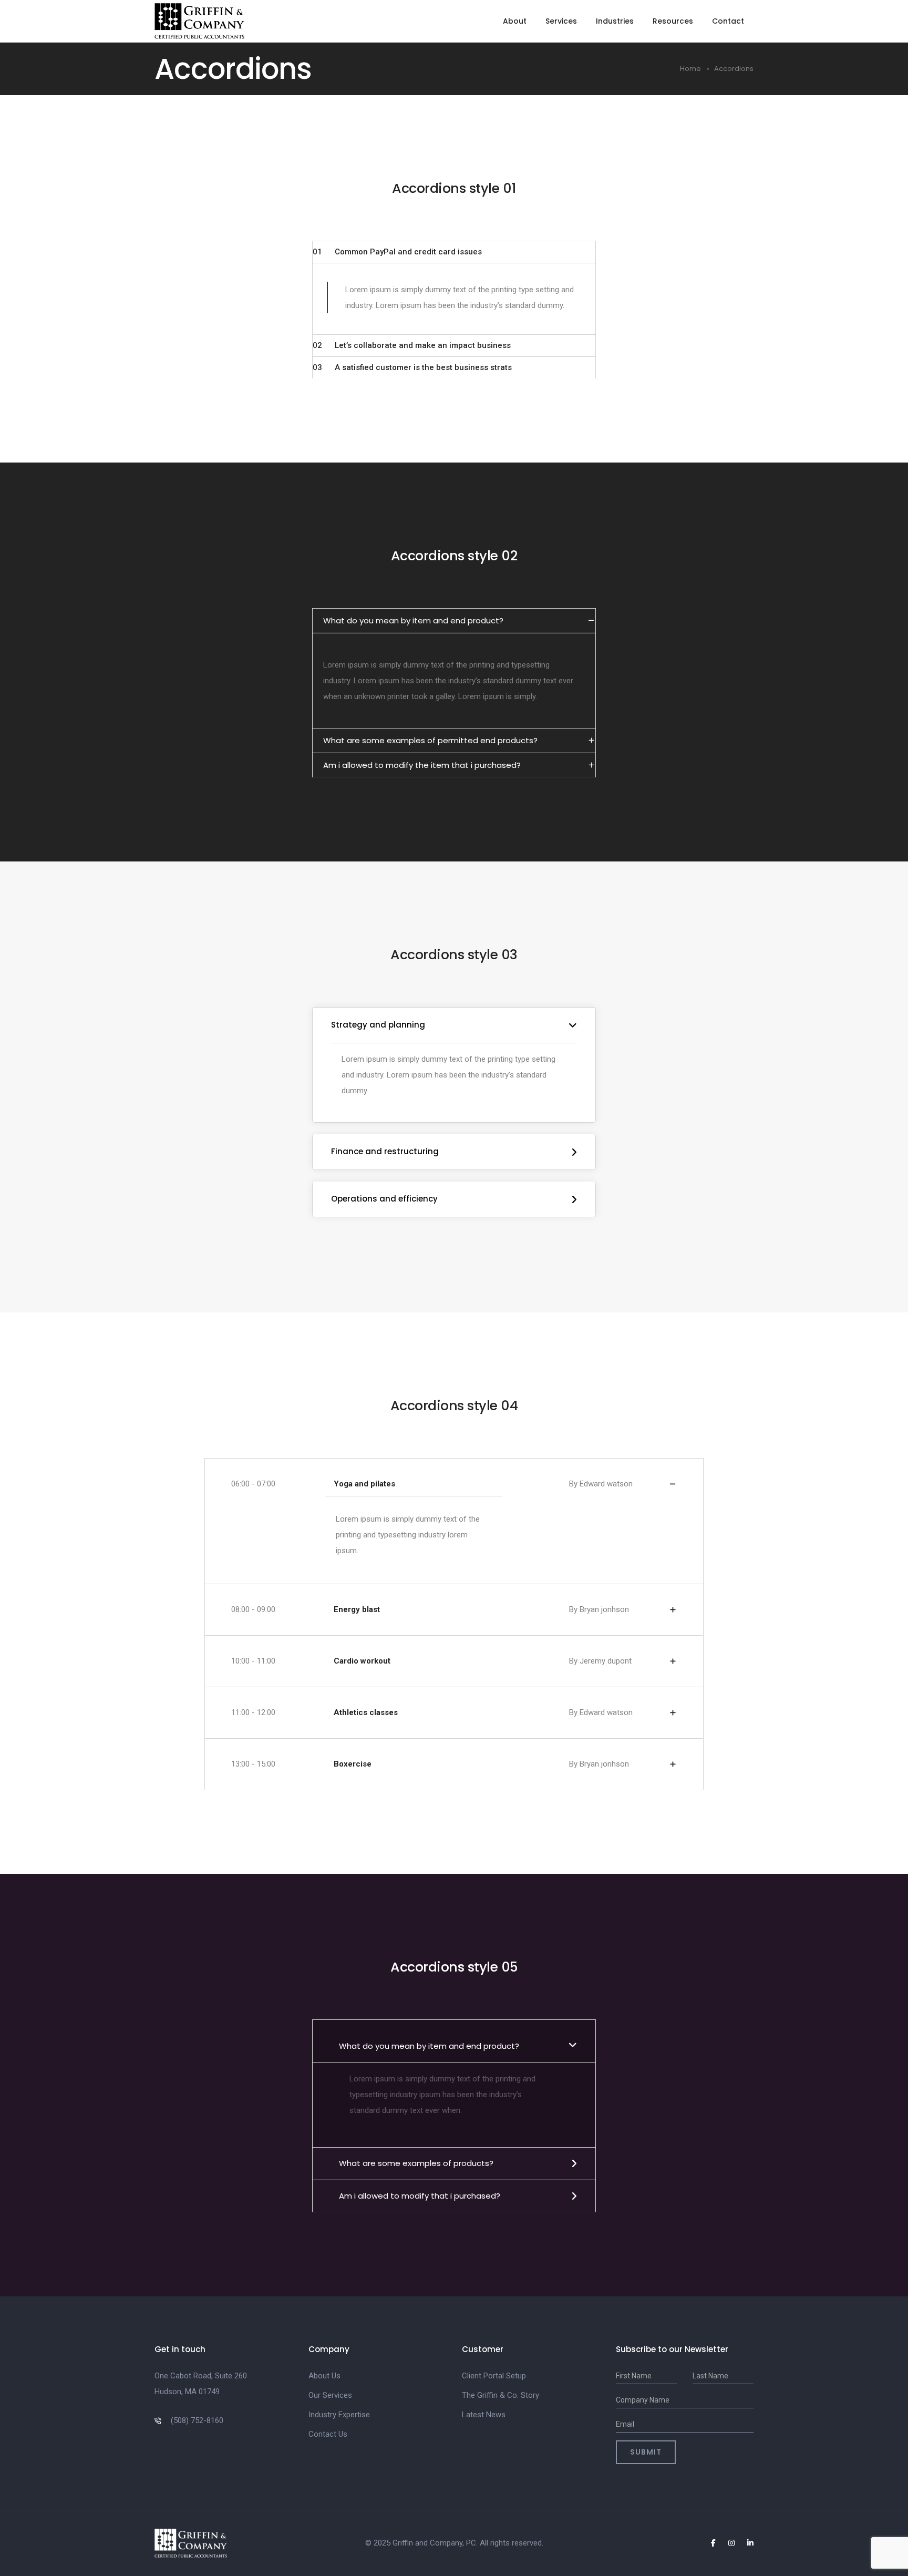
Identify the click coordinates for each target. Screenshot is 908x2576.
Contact (728, 21)
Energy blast (357, 1610)
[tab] (454, 252)
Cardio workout (362, 1661)
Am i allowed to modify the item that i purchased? (422, 765)
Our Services (330, 2395)
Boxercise (353, 1764)
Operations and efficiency (384, 1199)
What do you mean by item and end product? (413, 620)
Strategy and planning (378, 1025)
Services (561, 21)
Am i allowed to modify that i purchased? (420, 2196)
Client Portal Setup (494, 2376)
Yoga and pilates (364, 1484)
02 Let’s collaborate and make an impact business (412, 345)
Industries (615, 21)
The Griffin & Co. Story (501, 2395)
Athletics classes (366, 1713)
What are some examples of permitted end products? (430, 740)
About (515, 21)
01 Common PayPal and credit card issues (397, 252)
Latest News (484, 2415)
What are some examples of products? (416, 2163)
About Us (324, 2376)
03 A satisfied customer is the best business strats (412, 367)
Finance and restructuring (385, 1151)
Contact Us (328, 2434)
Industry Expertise (339, 2415)
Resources (673, 21)
